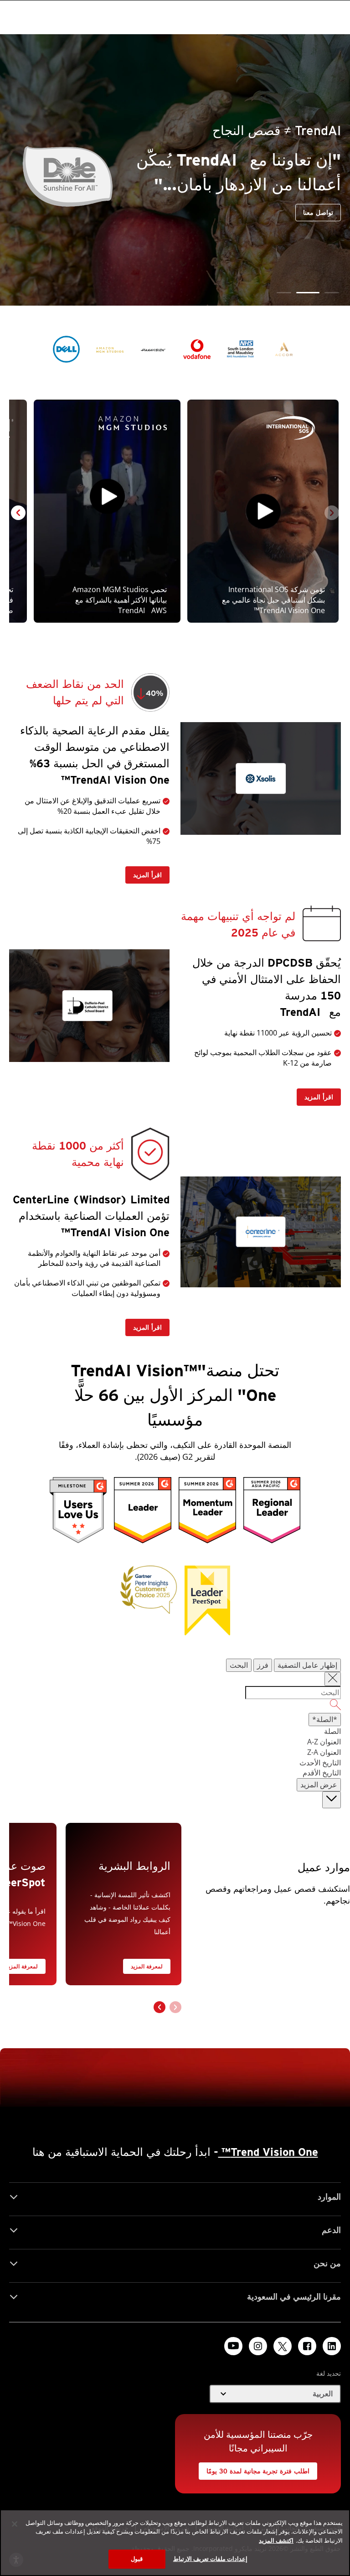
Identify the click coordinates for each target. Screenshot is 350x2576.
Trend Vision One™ (268, 2152)
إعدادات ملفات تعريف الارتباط (210, 2559)
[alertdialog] (175, 2543)
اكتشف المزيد (276, 2540)
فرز (263, 1665)
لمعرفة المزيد (147, 1966)
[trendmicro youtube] (233, 2346)
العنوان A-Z (324, 1742)
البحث (239, 1665)
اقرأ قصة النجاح (316, 222)
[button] (332, 293)
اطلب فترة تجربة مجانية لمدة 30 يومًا (262, 2469)
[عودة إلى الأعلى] (332, 1800)
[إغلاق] (15, 2524)
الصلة (332, 1731)
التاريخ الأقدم (322, 1773)
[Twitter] (283, 2346)
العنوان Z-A (324, 1752)
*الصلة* (325, 1719)
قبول (137, 2559)
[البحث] (175, 1706)
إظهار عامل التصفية (307, 1665)
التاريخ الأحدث (320, 1763)
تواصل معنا (252, 225)
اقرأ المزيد (151, 872)
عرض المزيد (319, 1785)
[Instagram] (258, 2346)
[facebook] (307, 2346)
